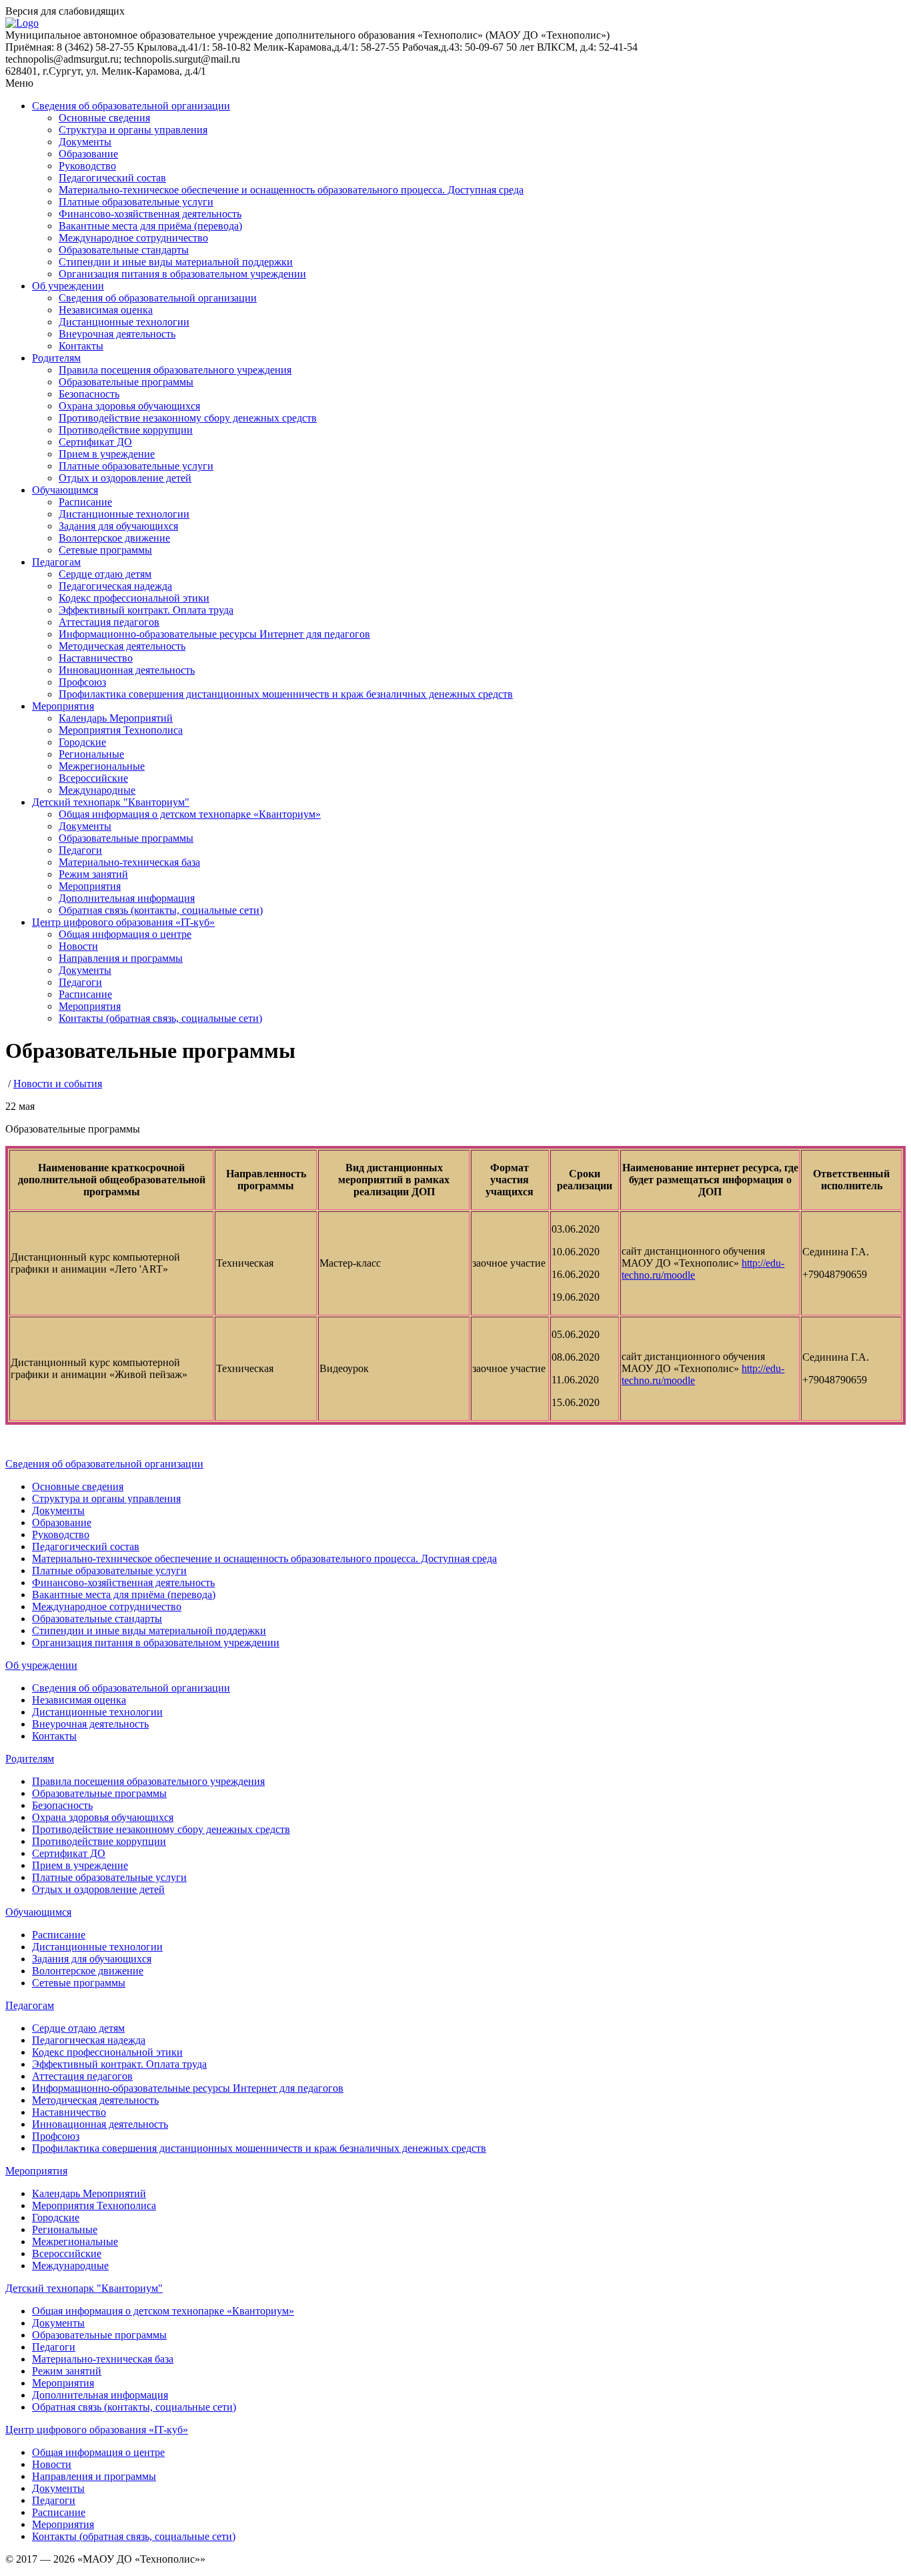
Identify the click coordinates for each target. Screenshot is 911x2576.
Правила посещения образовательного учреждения (175, 370)
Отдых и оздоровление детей (125, 478)
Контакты (81, 346)
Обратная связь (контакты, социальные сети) (161, 910)
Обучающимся (65, 490)
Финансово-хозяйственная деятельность (150, 214)
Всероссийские (93, 778)
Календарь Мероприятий (116, 718)
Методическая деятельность (122, 646)
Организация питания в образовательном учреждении (182, 274)
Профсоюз (82, 682)
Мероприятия (63, 706)
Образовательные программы (126, 382)
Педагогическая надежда (115, 586)
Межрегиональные (102, 766)
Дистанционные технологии (124, 322)
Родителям (56, 358)
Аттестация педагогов (109, 622)
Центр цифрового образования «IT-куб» (123, 922)
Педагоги (80, 850)
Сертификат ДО (95, 442)
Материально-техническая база (129, 862)
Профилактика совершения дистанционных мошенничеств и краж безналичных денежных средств (286, 694)
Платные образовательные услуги (136, 202)
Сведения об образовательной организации (131, 106)
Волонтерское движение (114, 538)
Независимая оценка (106, 310)
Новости (78, 946)
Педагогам (56, 562)
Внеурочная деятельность (117, 334)
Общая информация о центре (125, 934)
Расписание (85, 502)
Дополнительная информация (127, 898)
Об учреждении (68, 286)
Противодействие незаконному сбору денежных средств (188, 418)
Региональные (91, 754)
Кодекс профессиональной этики (134, 598)
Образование (88, 154)
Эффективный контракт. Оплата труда (146, 610)
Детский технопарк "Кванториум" (111, 802)
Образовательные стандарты (124, 250)
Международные (97, 790)
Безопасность (89, 394)
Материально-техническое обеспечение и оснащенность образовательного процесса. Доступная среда (291, 190)
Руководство (87, 166)
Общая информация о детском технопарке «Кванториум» (190, 814)
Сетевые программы (105, 550)
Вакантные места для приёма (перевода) (150, 226)
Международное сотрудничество (133, 238)
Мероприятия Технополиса (121, 730)
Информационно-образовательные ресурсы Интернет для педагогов (214, 634)
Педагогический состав (112, 178)
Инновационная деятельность (127, 670)
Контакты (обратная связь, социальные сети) (160, 1018)
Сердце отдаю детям (105, 574)
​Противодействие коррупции (126, 430)
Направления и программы (121, 958)
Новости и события (58, 1084)
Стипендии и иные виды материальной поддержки (176, 262)
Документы (85, 142)
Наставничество (96, 658)
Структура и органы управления (133, 130)
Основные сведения (104, 118)
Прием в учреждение (107, 454)
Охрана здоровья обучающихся (129, 406)
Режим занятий (93, 874)
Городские (82, 742)
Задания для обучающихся (118, 526)
